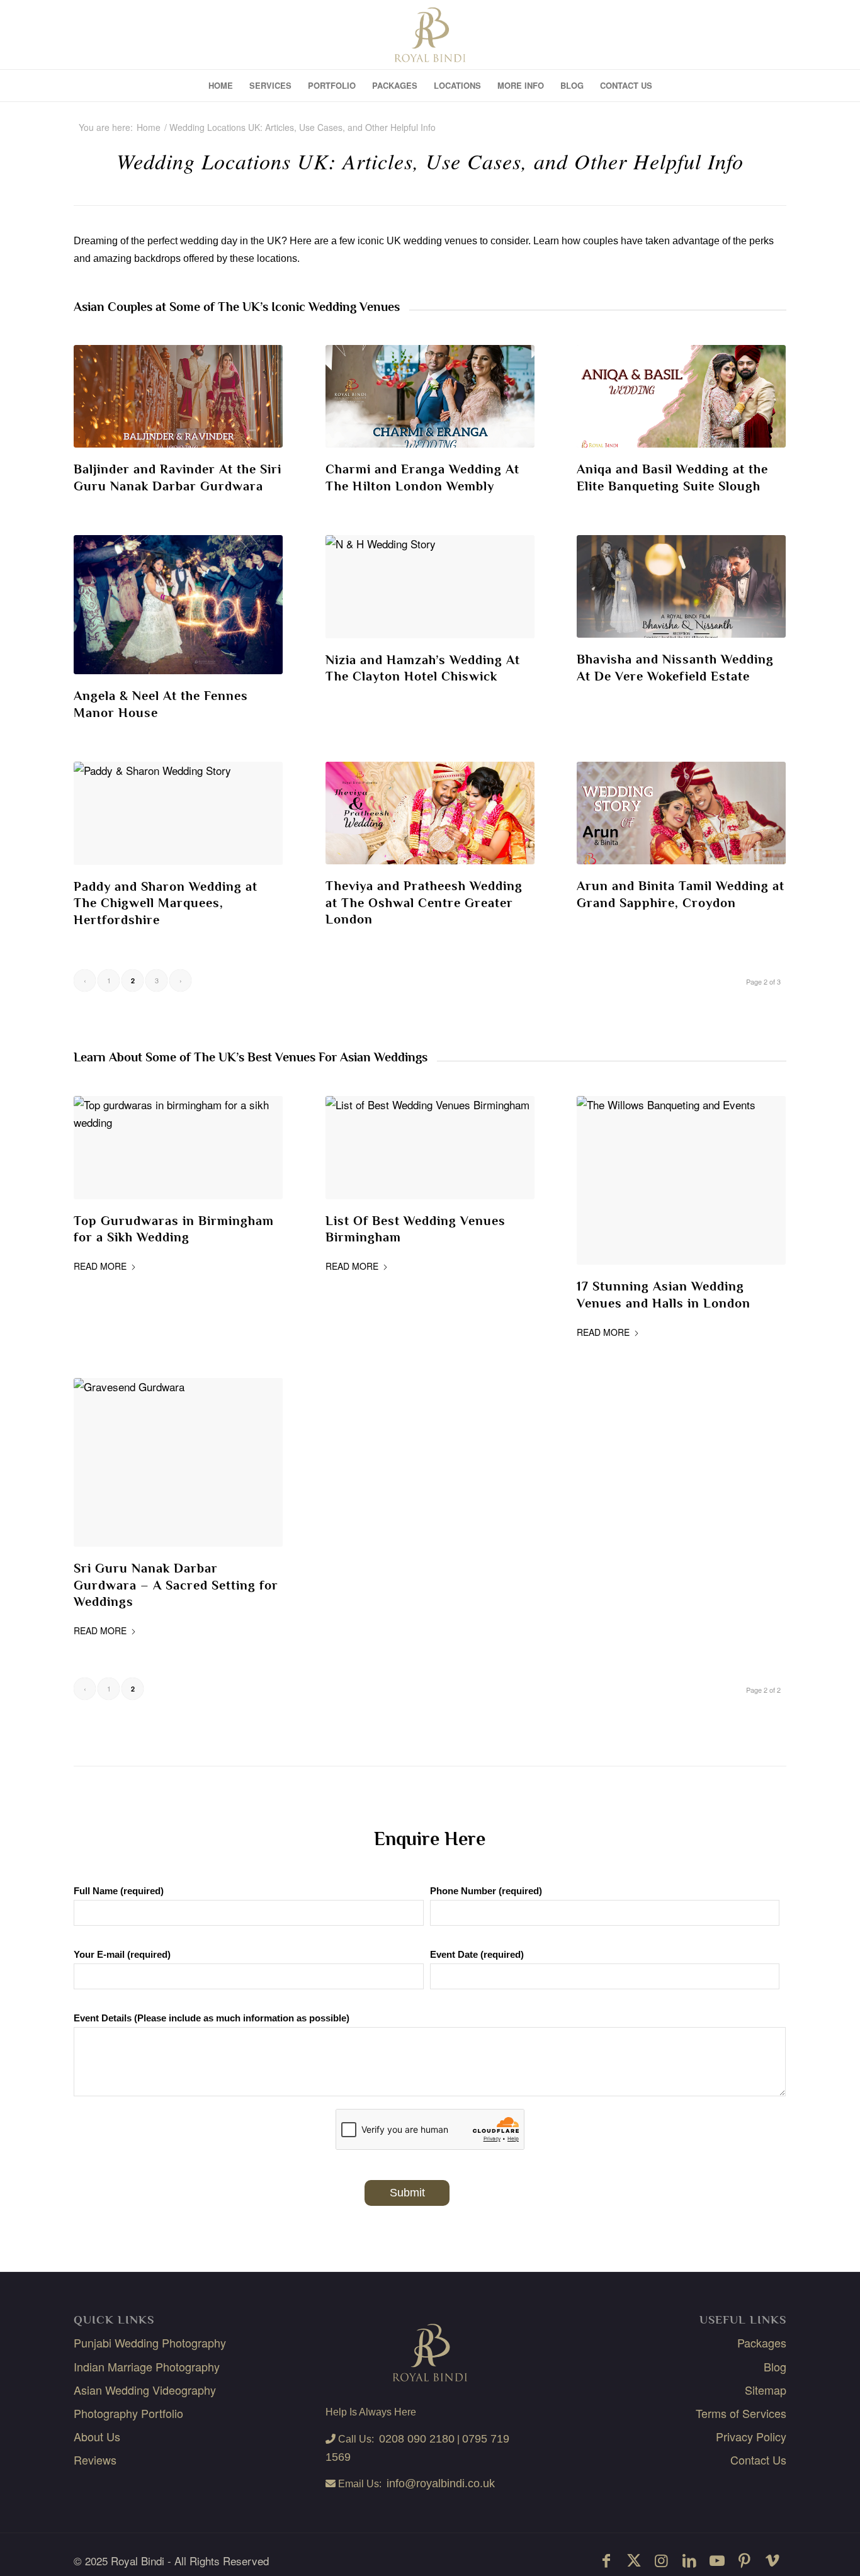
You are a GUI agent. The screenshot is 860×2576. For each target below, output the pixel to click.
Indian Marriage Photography (147, 2366)
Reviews (95, 2459)
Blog (775, 2366)
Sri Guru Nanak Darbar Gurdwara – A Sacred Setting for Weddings (176, 1585)
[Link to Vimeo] (772, 2560)
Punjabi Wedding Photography (150, 2342)
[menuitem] (221, 86)
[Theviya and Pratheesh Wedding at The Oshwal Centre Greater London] (430, 813)
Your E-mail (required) (122, 1955)
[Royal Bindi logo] (430, 35)
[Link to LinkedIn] (689, 2560)
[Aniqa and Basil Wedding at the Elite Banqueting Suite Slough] (682, 396)
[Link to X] (634, 2560)
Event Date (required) (477, 1955)
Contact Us (758, 2459)
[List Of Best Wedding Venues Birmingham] (430, 1148)
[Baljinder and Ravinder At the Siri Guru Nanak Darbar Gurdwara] (178, 396)
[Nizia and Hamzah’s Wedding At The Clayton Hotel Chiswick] (430, 587)
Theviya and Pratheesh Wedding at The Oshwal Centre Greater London (424, 903)
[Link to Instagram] (662, 2560)
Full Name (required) (119, 1891)
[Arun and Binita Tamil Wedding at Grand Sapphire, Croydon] (682, 813)
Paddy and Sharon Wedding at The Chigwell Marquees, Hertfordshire (166, 903)
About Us (97, 2436)
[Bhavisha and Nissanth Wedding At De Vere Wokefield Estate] (682, 586)
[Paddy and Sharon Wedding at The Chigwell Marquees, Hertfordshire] (178, 813)
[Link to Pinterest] (745, 2560)
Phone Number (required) (486, 1891)
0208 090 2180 (417, 2438)
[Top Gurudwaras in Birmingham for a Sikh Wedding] (178, 1148)
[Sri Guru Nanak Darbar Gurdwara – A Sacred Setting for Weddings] (178, 1462)
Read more (100, 1266)
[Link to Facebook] (606, 2560)
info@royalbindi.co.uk (441, 2483)
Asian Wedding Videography (145, 2389)
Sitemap (766, 2389)
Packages (762, 2342)
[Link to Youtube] (717, 2560)
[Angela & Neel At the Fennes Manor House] (178, 605)
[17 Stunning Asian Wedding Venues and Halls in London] (682, 1180)
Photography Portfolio (128, 2412)
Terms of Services (741, 2412)
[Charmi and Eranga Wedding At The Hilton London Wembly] (430, 396)
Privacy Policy (751, 2436)
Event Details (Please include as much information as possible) (212, 2018)
